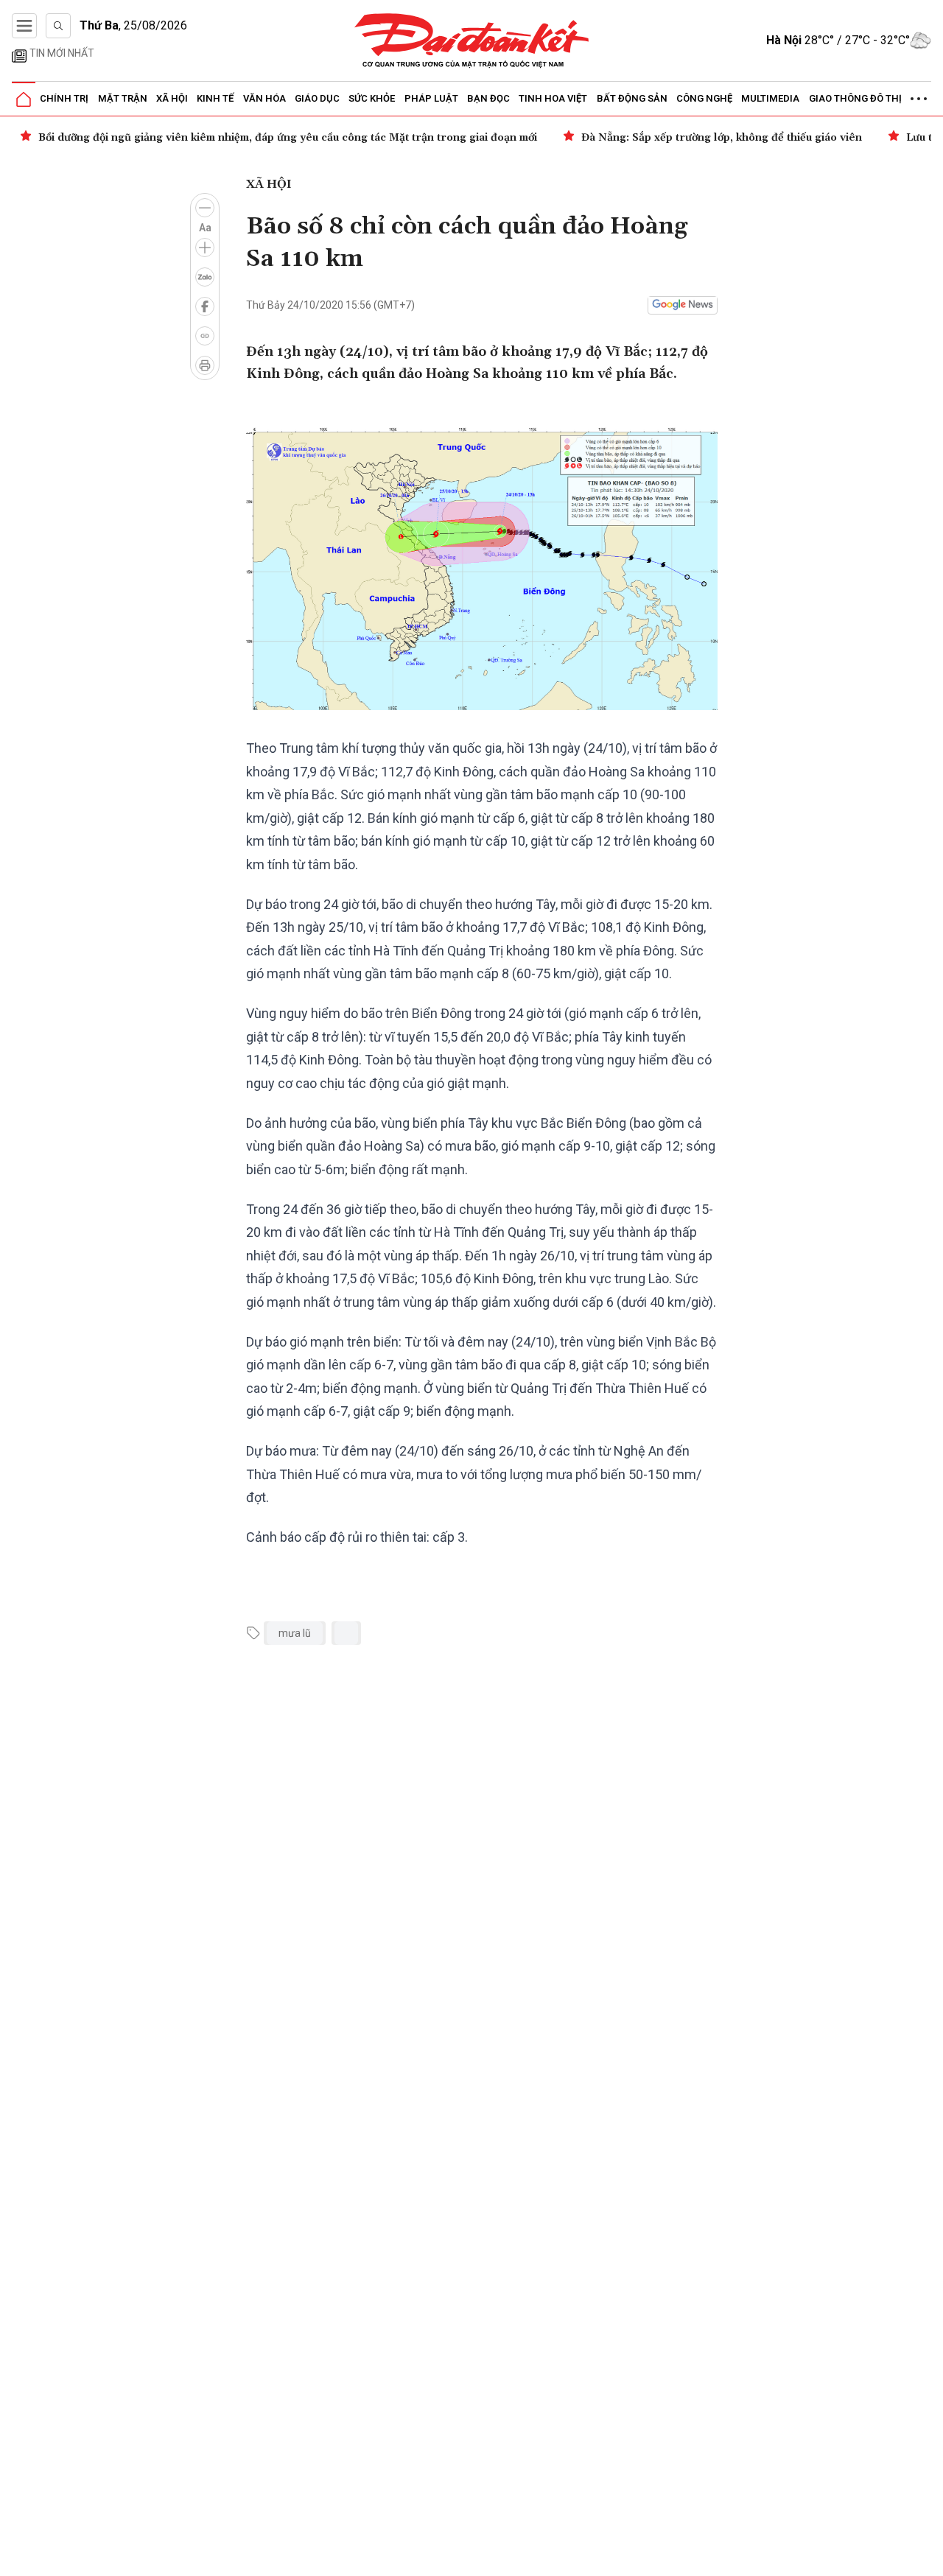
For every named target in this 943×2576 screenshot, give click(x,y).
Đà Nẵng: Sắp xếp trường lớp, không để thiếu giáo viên (722, 138)
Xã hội (172, 98)
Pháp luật (431, 98)
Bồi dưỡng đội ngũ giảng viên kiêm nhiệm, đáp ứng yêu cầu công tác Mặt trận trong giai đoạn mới (288, 138)
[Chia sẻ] (930, 2557)
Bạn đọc (488, 98)
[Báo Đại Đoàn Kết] (472, 41)
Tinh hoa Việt (553, 98)
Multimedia (770, 98)
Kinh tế (215, 98)
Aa (205, 228)
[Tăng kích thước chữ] (205, 248)
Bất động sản (632, 98)
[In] (205, 365)
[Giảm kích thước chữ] (205, 208)
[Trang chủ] (24, 99)
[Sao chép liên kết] (205, 336)
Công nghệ (704, 98)
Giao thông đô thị (855, 98)
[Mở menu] (24, 26)
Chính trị (64, 98)
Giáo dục (317, 98)
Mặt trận (123, 98)
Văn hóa (264, 98)
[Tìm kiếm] (58, 26)
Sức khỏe (372, 98)
